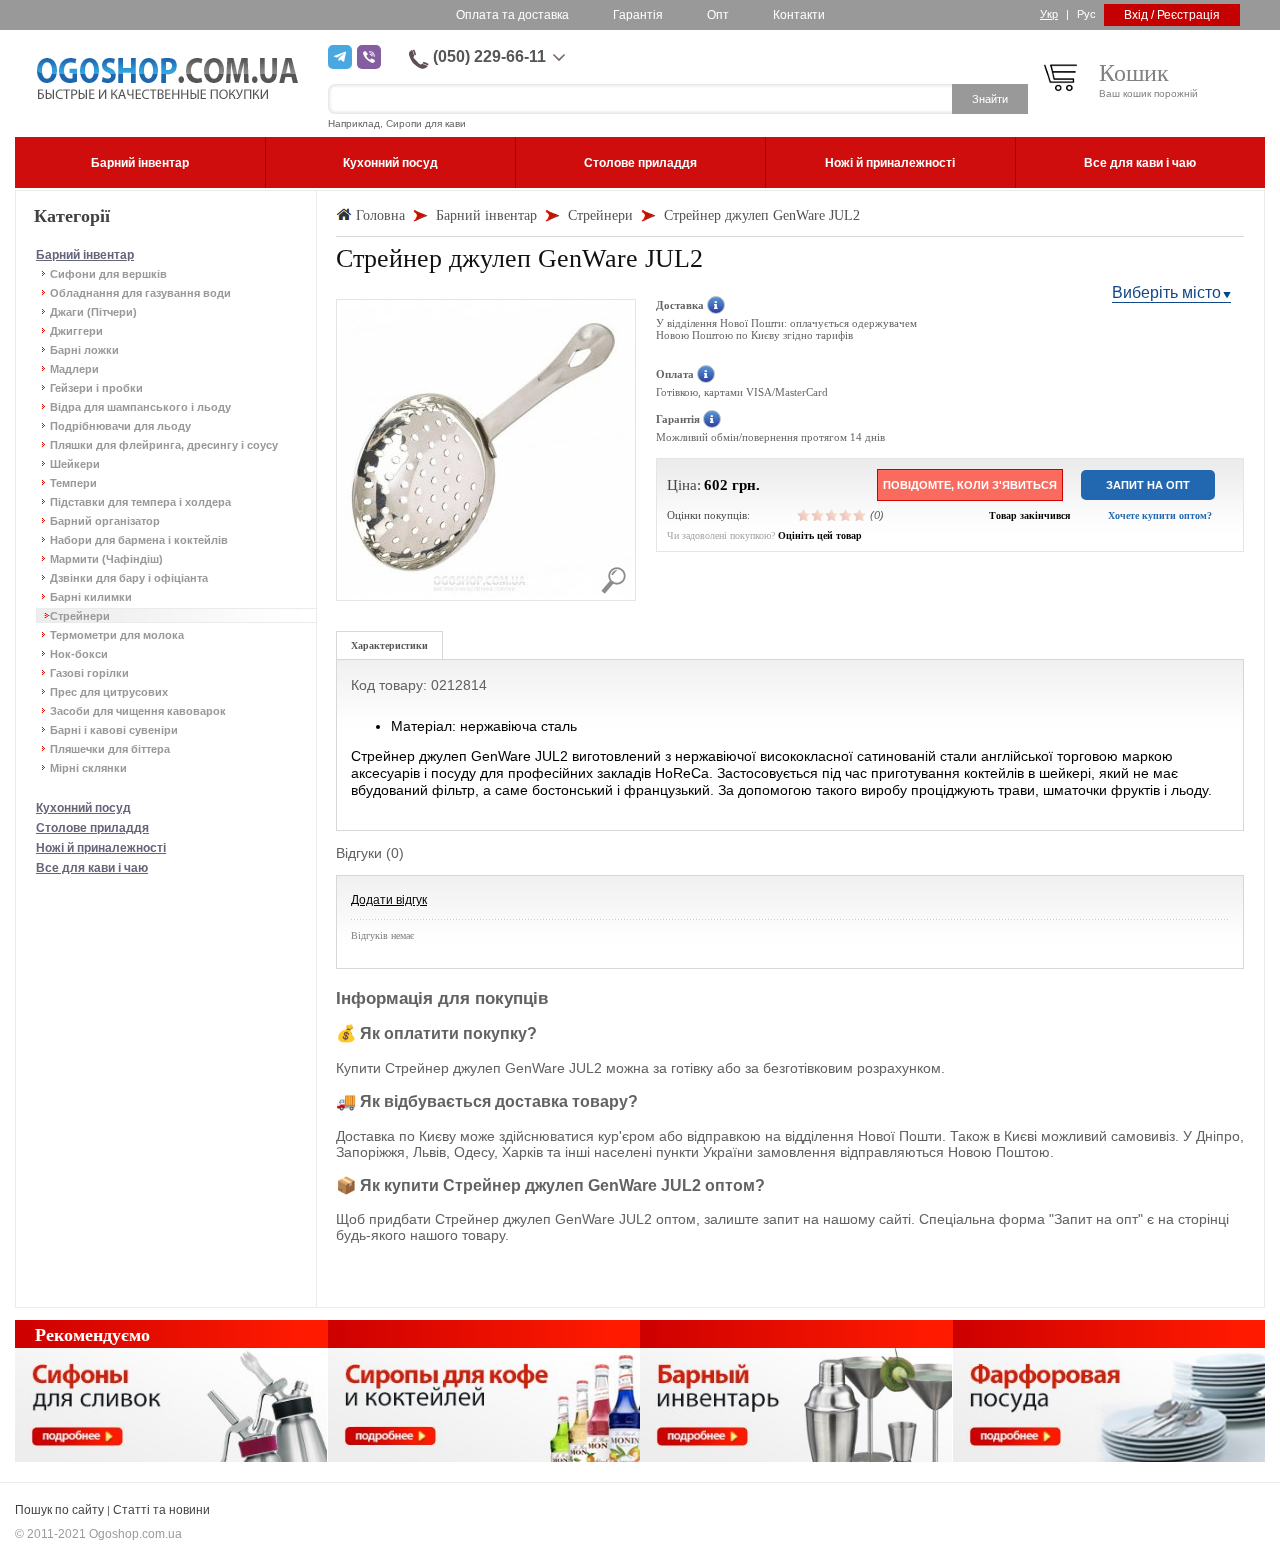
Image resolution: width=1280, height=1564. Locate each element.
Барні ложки (84, 350)
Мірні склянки (88, 768)
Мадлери (74, 369)
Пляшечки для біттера (110, 749)
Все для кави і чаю (92, 868)
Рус (1086, 14)
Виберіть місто (1166, 292)
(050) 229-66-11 (489, 56)
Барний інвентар (85, 255)
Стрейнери (80, 616)
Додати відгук (389, 900)
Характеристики (389, 645)
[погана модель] (818, 515)
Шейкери (75, 464)
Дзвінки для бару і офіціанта (129, 578)
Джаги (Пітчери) (93, 312)
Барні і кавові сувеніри (114, 730)
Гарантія (638, 15)
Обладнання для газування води (140, 293)
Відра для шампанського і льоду (140, 407)
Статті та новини (161, 1510)
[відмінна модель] (860, 515)
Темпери (73, 483)
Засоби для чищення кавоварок (138, 711)
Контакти (799, 15)
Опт (718, 15)
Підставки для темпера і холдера (140, 502)
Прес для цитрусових (109, 692)
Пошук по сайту (59, 1510)
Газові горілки (89, 673)
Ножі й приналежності (101, 848)
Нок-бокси (79, 654)
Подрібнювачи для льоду (120, 426)
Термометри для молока (117, 635)
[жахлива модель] (804, 515)
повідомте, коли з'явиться (970, 485)
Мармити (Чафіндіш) (106, 559)
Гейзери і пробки (96, 388)
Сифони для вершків (108, 274)
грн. (746, 485)
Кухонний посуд (83, 808)
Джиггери (76, 331)
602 (716, 485)
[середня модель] (832, 515)
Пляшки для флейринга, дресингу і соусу (164, 445)
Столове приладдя (92, 828)
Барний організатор (105, 521)
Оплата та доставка (512, 15)
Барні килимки (91, 597)
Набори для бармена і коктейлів (139, 540)
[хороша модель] (846, 515)
